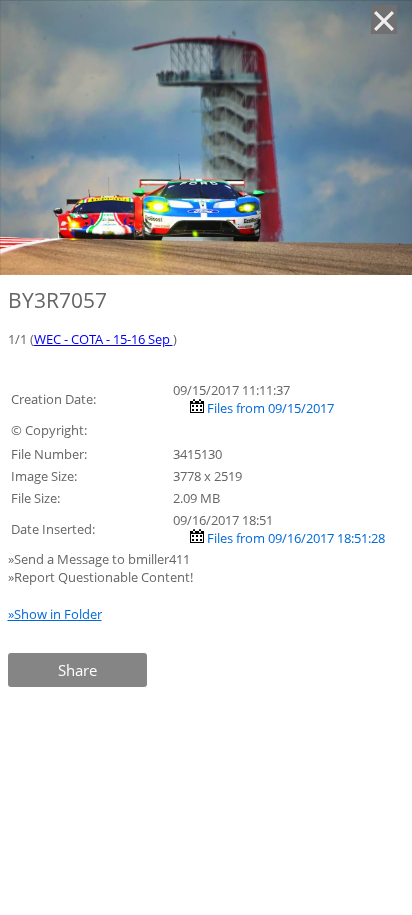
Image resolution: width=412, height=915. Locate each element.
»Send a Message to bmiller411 (100, 559)
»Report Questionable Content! (100, 577)
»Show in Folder (55, 614)
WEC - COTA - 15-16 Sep (103, 339)
